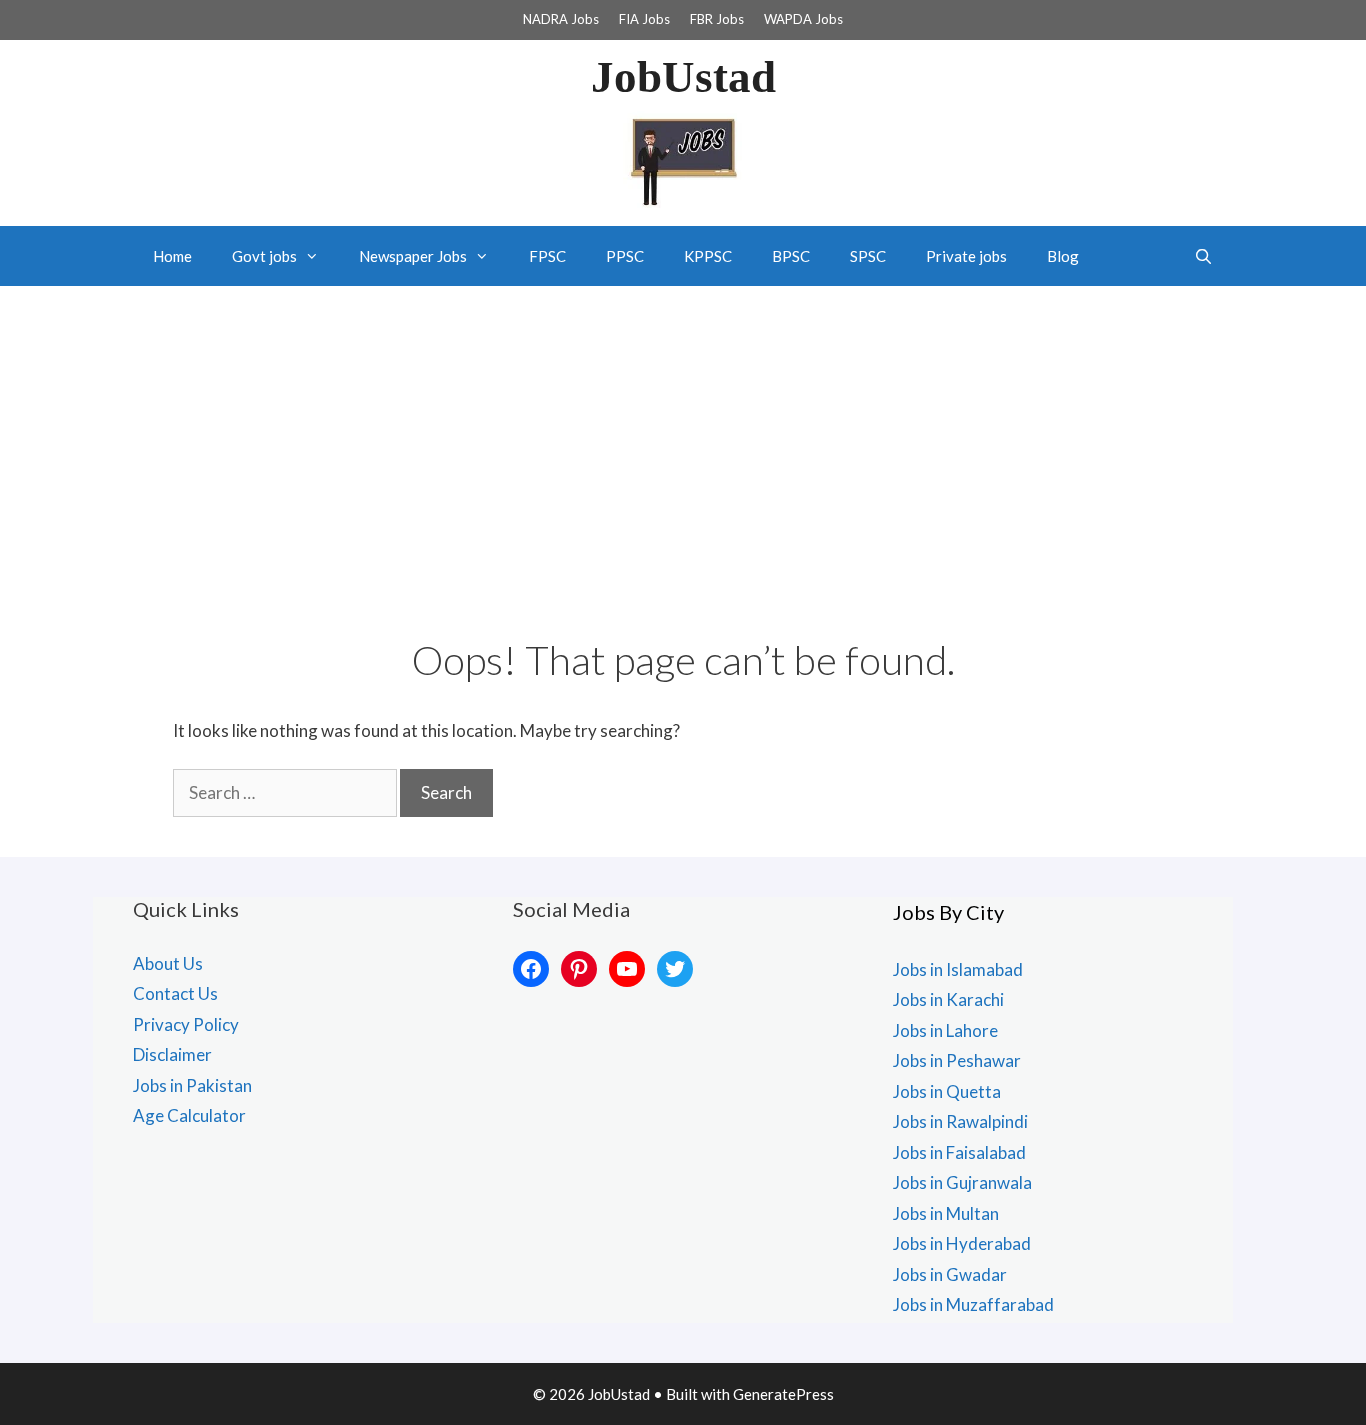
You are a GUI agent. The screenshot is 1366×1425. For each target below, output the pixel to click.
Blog (1063, 256)
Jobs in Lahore (945, 1030)
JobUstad (683, 77)
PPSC (625, 256)
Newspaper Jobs (413, 256)
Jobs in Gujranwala (962, 1182)
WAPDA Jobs (803, 19)
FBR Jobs (717, 19)
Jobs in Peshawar (957, 1060)
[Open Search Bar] (1203, 256)
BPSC (791, 256)
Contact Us (175, 993)
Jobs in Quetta (947, 1091)
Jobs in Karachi (948, 999)
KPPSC (708, 256)
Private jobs (966, 256)
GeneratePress (783, 1394)
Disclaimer (172, 1054)
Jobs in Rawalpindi (960, 1121)
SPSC (868, 256)
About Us (168, 963)
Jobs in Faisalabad (959, 1152)
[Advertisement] (683, 436)
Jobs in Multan (946, 1213)
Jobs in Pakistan (192, 1085)
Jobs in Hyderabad (962, 1243)
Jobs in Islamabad (958, 969)
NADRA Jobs (561, 19)
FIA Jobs (644, 19)
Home (172, 256)
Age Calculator (189, 1115)
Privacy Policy (186, 1024)
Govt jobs (264, 256)
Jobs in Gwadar (950, 1274)
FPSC (547, 256)
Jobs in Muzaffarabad (973, 1304)
